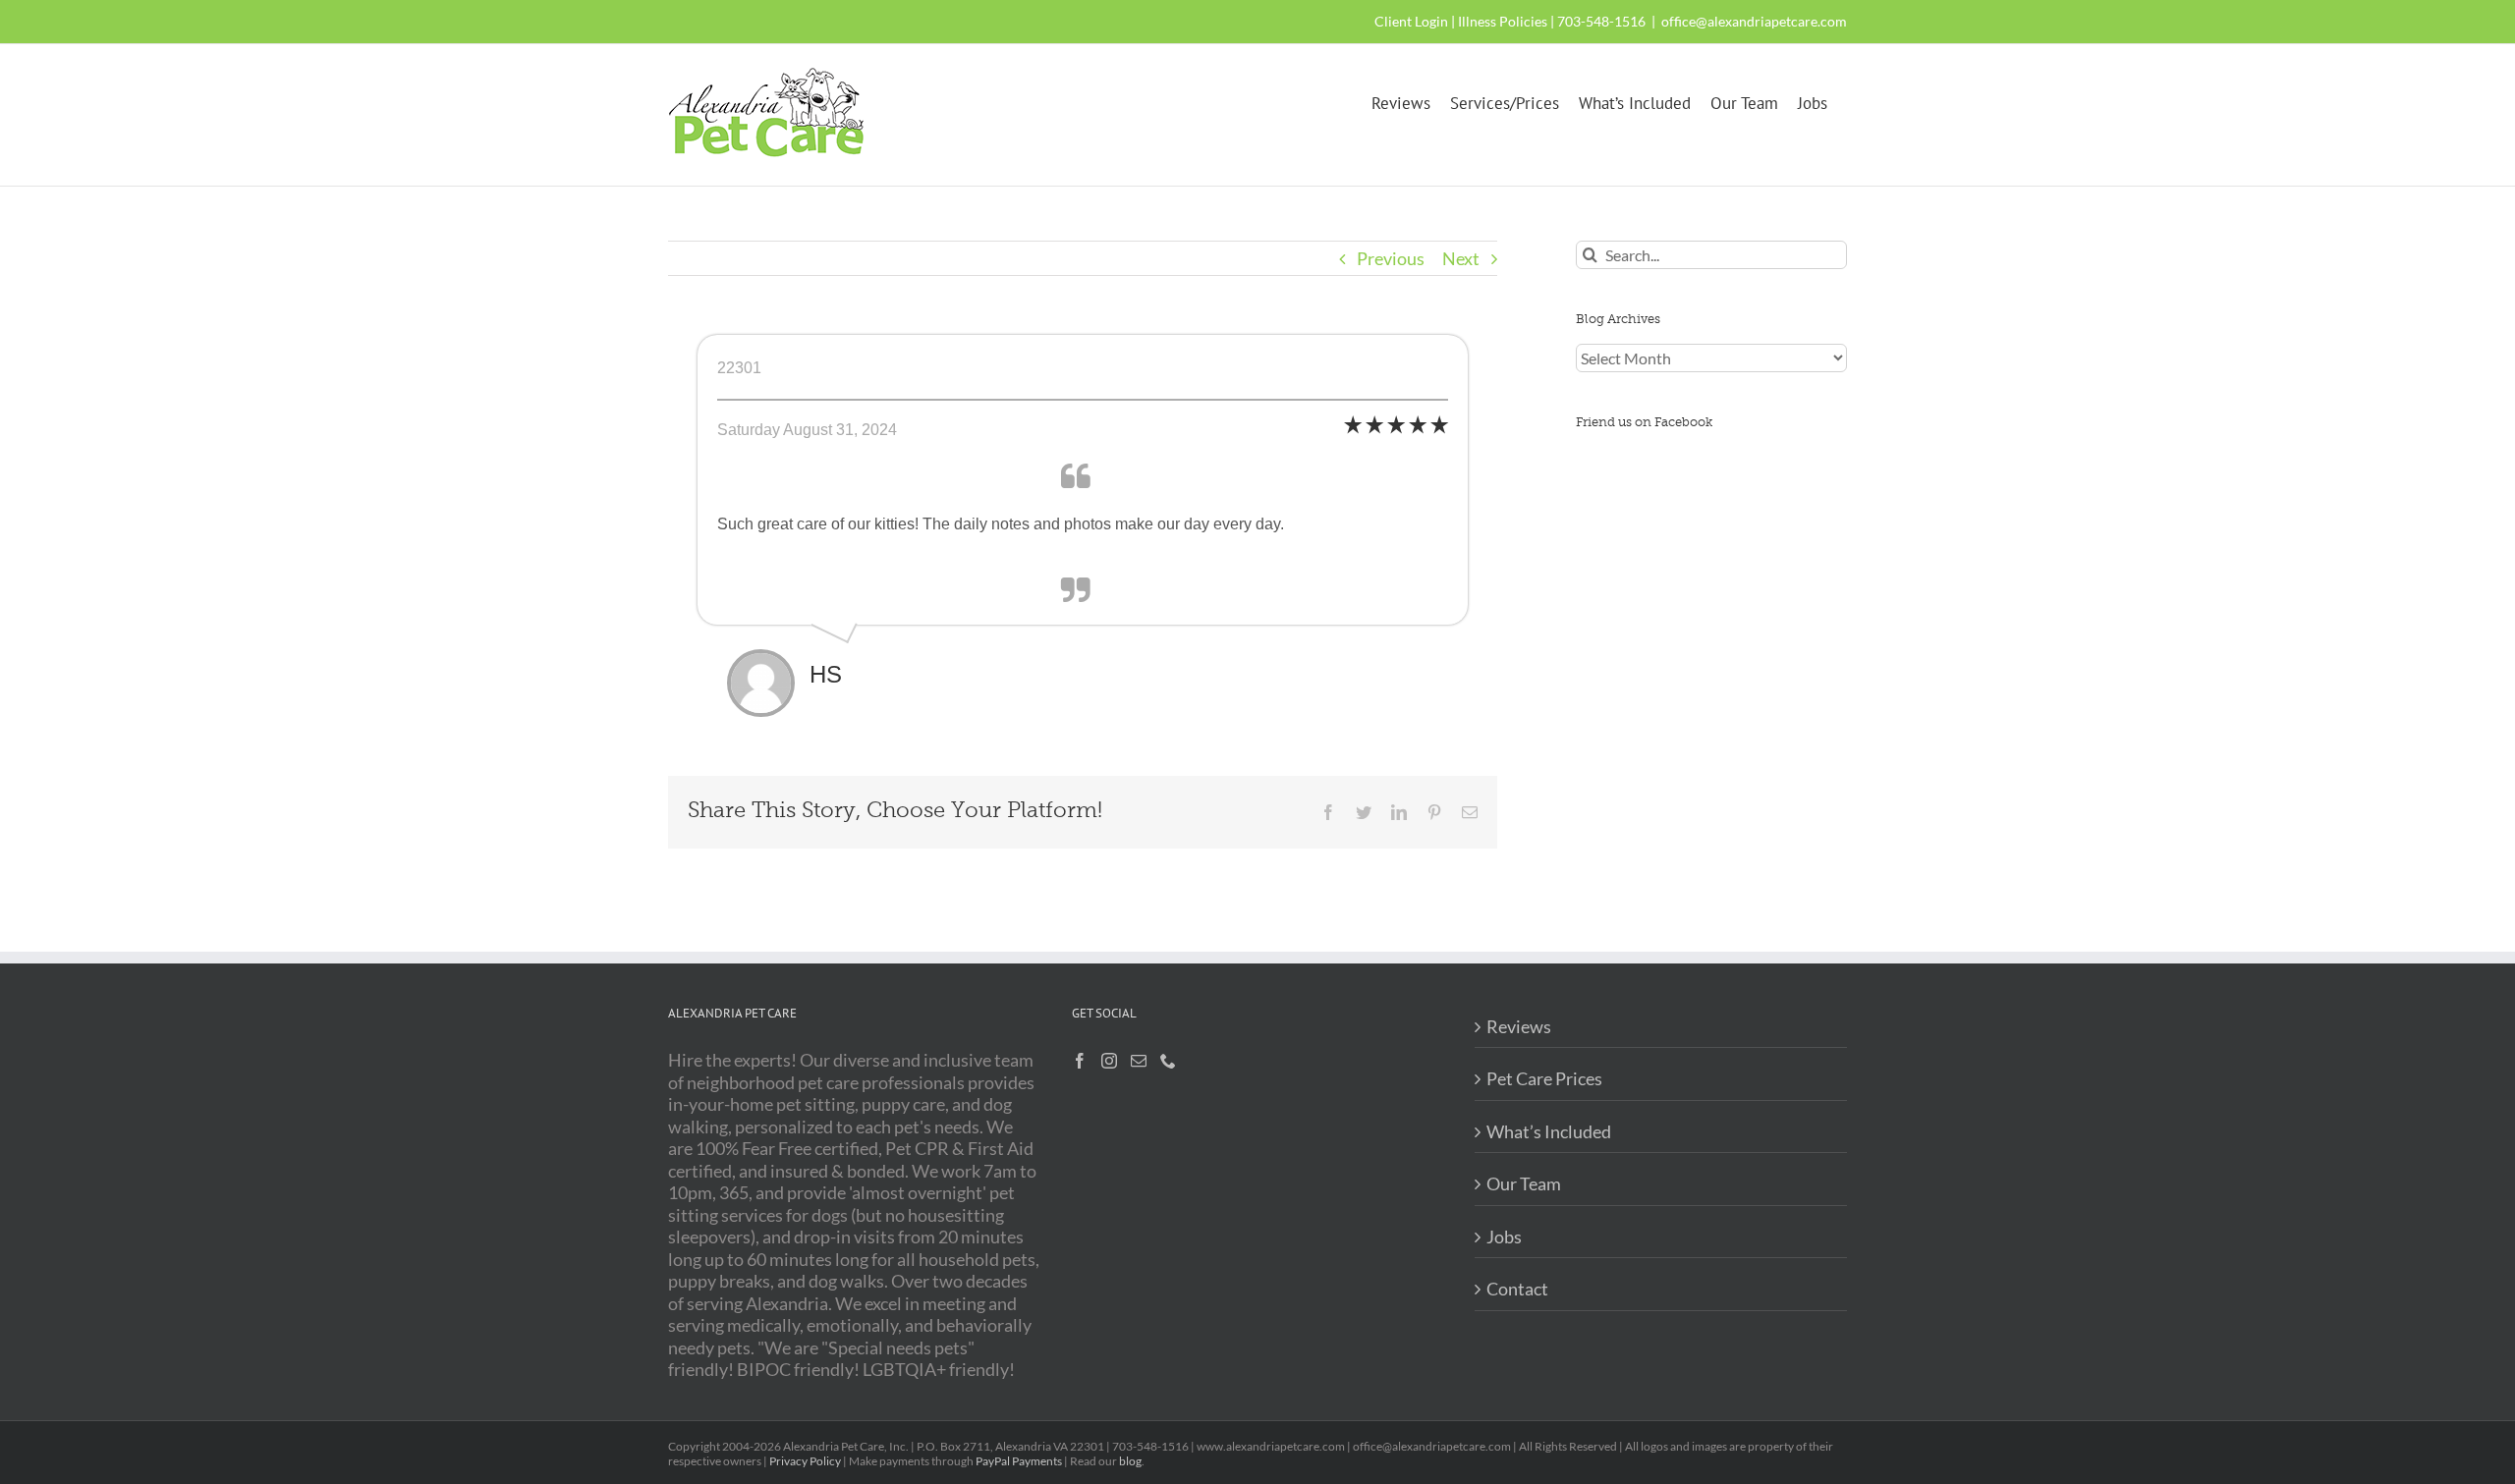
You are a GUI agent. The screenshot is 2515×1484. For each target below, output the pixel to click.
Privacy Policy (805, 1461)
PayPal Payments (1019, 1461)
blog (1130, 1461)
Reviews (1519, 1026)
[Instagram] (1109, 1061)
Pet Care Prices (1544, 1078)
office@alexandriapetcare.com (1754, 21)
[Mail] (1139, 1061)
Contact (1517, 1289)
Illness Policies (1503, 21)
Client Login (1411, 21)
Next (1461, 258)
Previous (1391, 258)
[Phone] (1168, 1061)
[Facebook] (1080, 1061)
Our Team (1524, 1183)
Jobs (1504, 1237)
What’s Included (1549, 1131)
